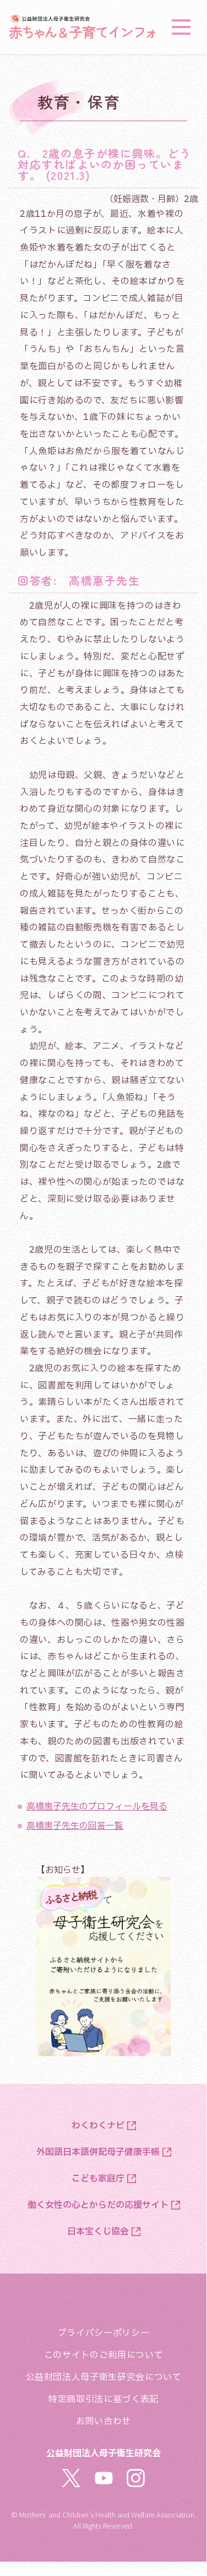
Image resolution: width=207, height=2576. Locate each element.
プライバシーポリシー (103, 2333)
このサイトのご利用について (103, 2355)
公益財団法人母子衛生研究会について (104, 2377)
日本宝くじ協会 (98, 2232)
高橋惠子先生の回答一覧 (75, 1826)
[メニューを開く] (181, 27)
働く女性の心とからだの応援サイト (98, 2205)
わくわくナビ (98, 2126)
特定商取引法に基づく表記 (103, 2399)
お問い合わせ (103, 2421)
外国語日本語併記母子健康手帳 (98, 2152)
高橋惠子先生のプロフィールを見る (97, 1807)
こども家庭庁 (98, 2179)
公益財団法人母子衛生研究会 (103, 2452)
